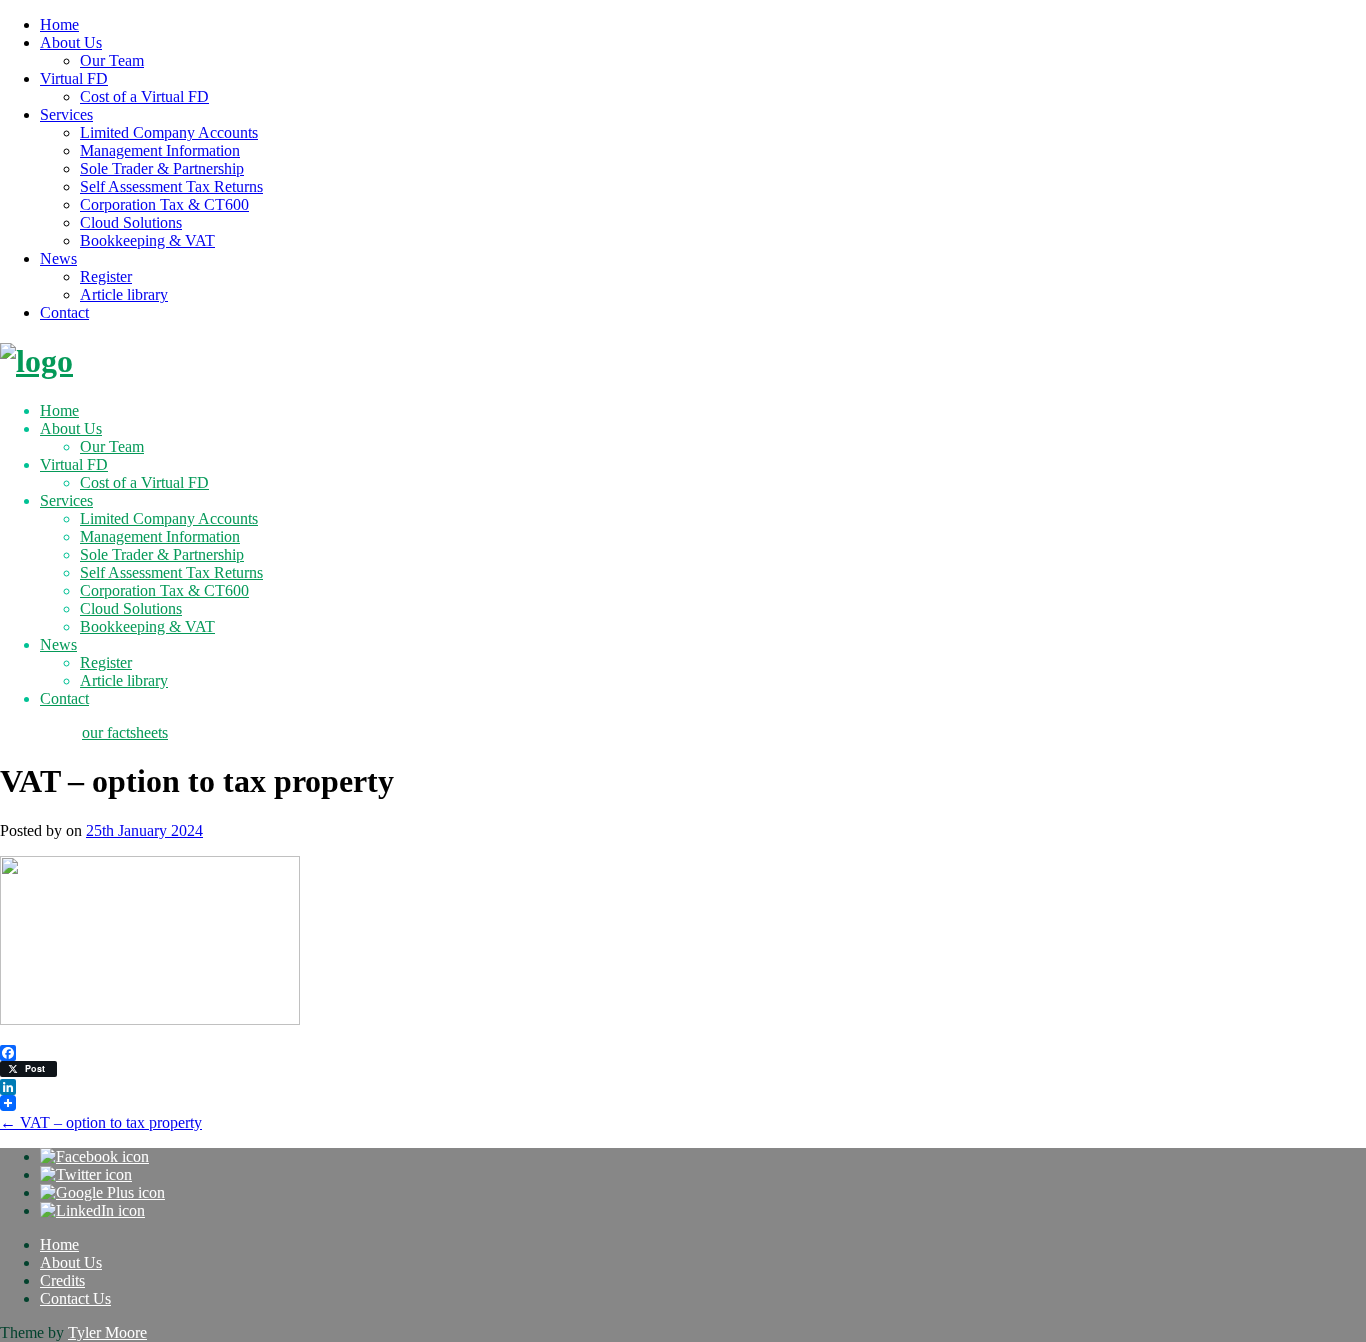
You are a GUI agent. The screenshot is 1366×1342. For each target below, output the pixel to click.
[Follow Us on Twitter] (86, 1174)
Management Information (160, 150)
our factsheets (125, 732)
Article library (124, 294)
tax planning (39, 732)
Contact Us (75, 1298)
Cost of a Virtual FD (144, 96)
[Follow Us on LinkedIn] (92, 1210)
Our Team (112, 60)
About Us (71, 42)
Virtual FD (74, 78)
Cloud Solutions (131, 222)
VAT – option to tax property (101, 1122)
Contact (64, 312)
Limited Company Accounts (169, 132)
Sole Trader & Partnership (162, 168)
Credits (62, 1280)
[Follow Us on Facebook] (94, 1156)
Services (66, 114)
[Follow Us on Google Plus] (102, 1192)
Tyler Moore (107, 1332)
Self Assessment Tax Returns (171, 186)
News (58, 258)
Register (106, 276)
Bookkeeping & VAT (147, 240)
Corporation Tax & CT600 (164, 204)
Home (59, 24)
